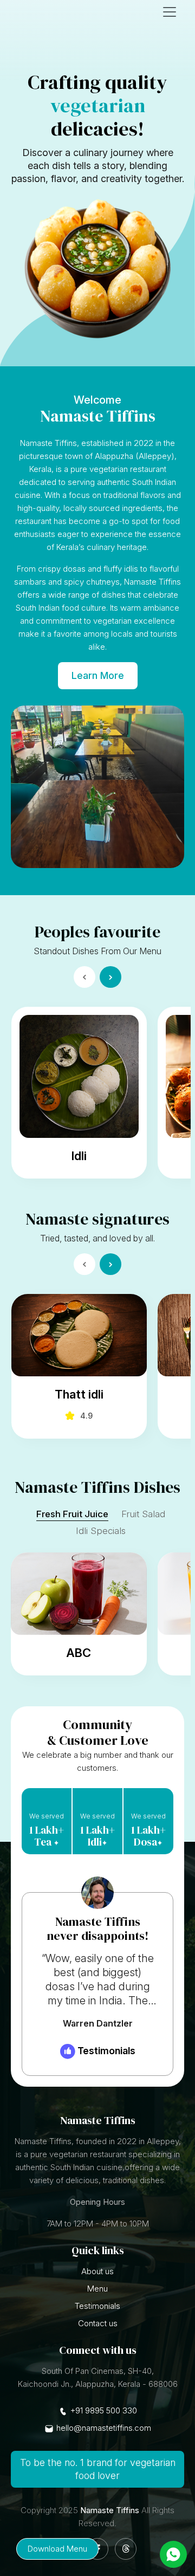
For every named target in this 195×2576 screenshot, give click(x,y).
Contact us (98, 2323)
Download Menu (57, 2549)
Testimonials (97, 2306)
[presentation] (84, 977)
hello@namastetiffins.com (103, 2428)
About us (97, 2271)
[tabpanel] (101, 1616)
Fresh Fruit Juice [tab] (72, 1514)
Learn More (98, 675)
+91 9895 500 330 (103, 2410)
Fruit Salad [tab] (143, 1514)
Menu (97, 2289)
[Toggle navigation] (170, 12)
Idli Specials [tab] (101, 1531)
